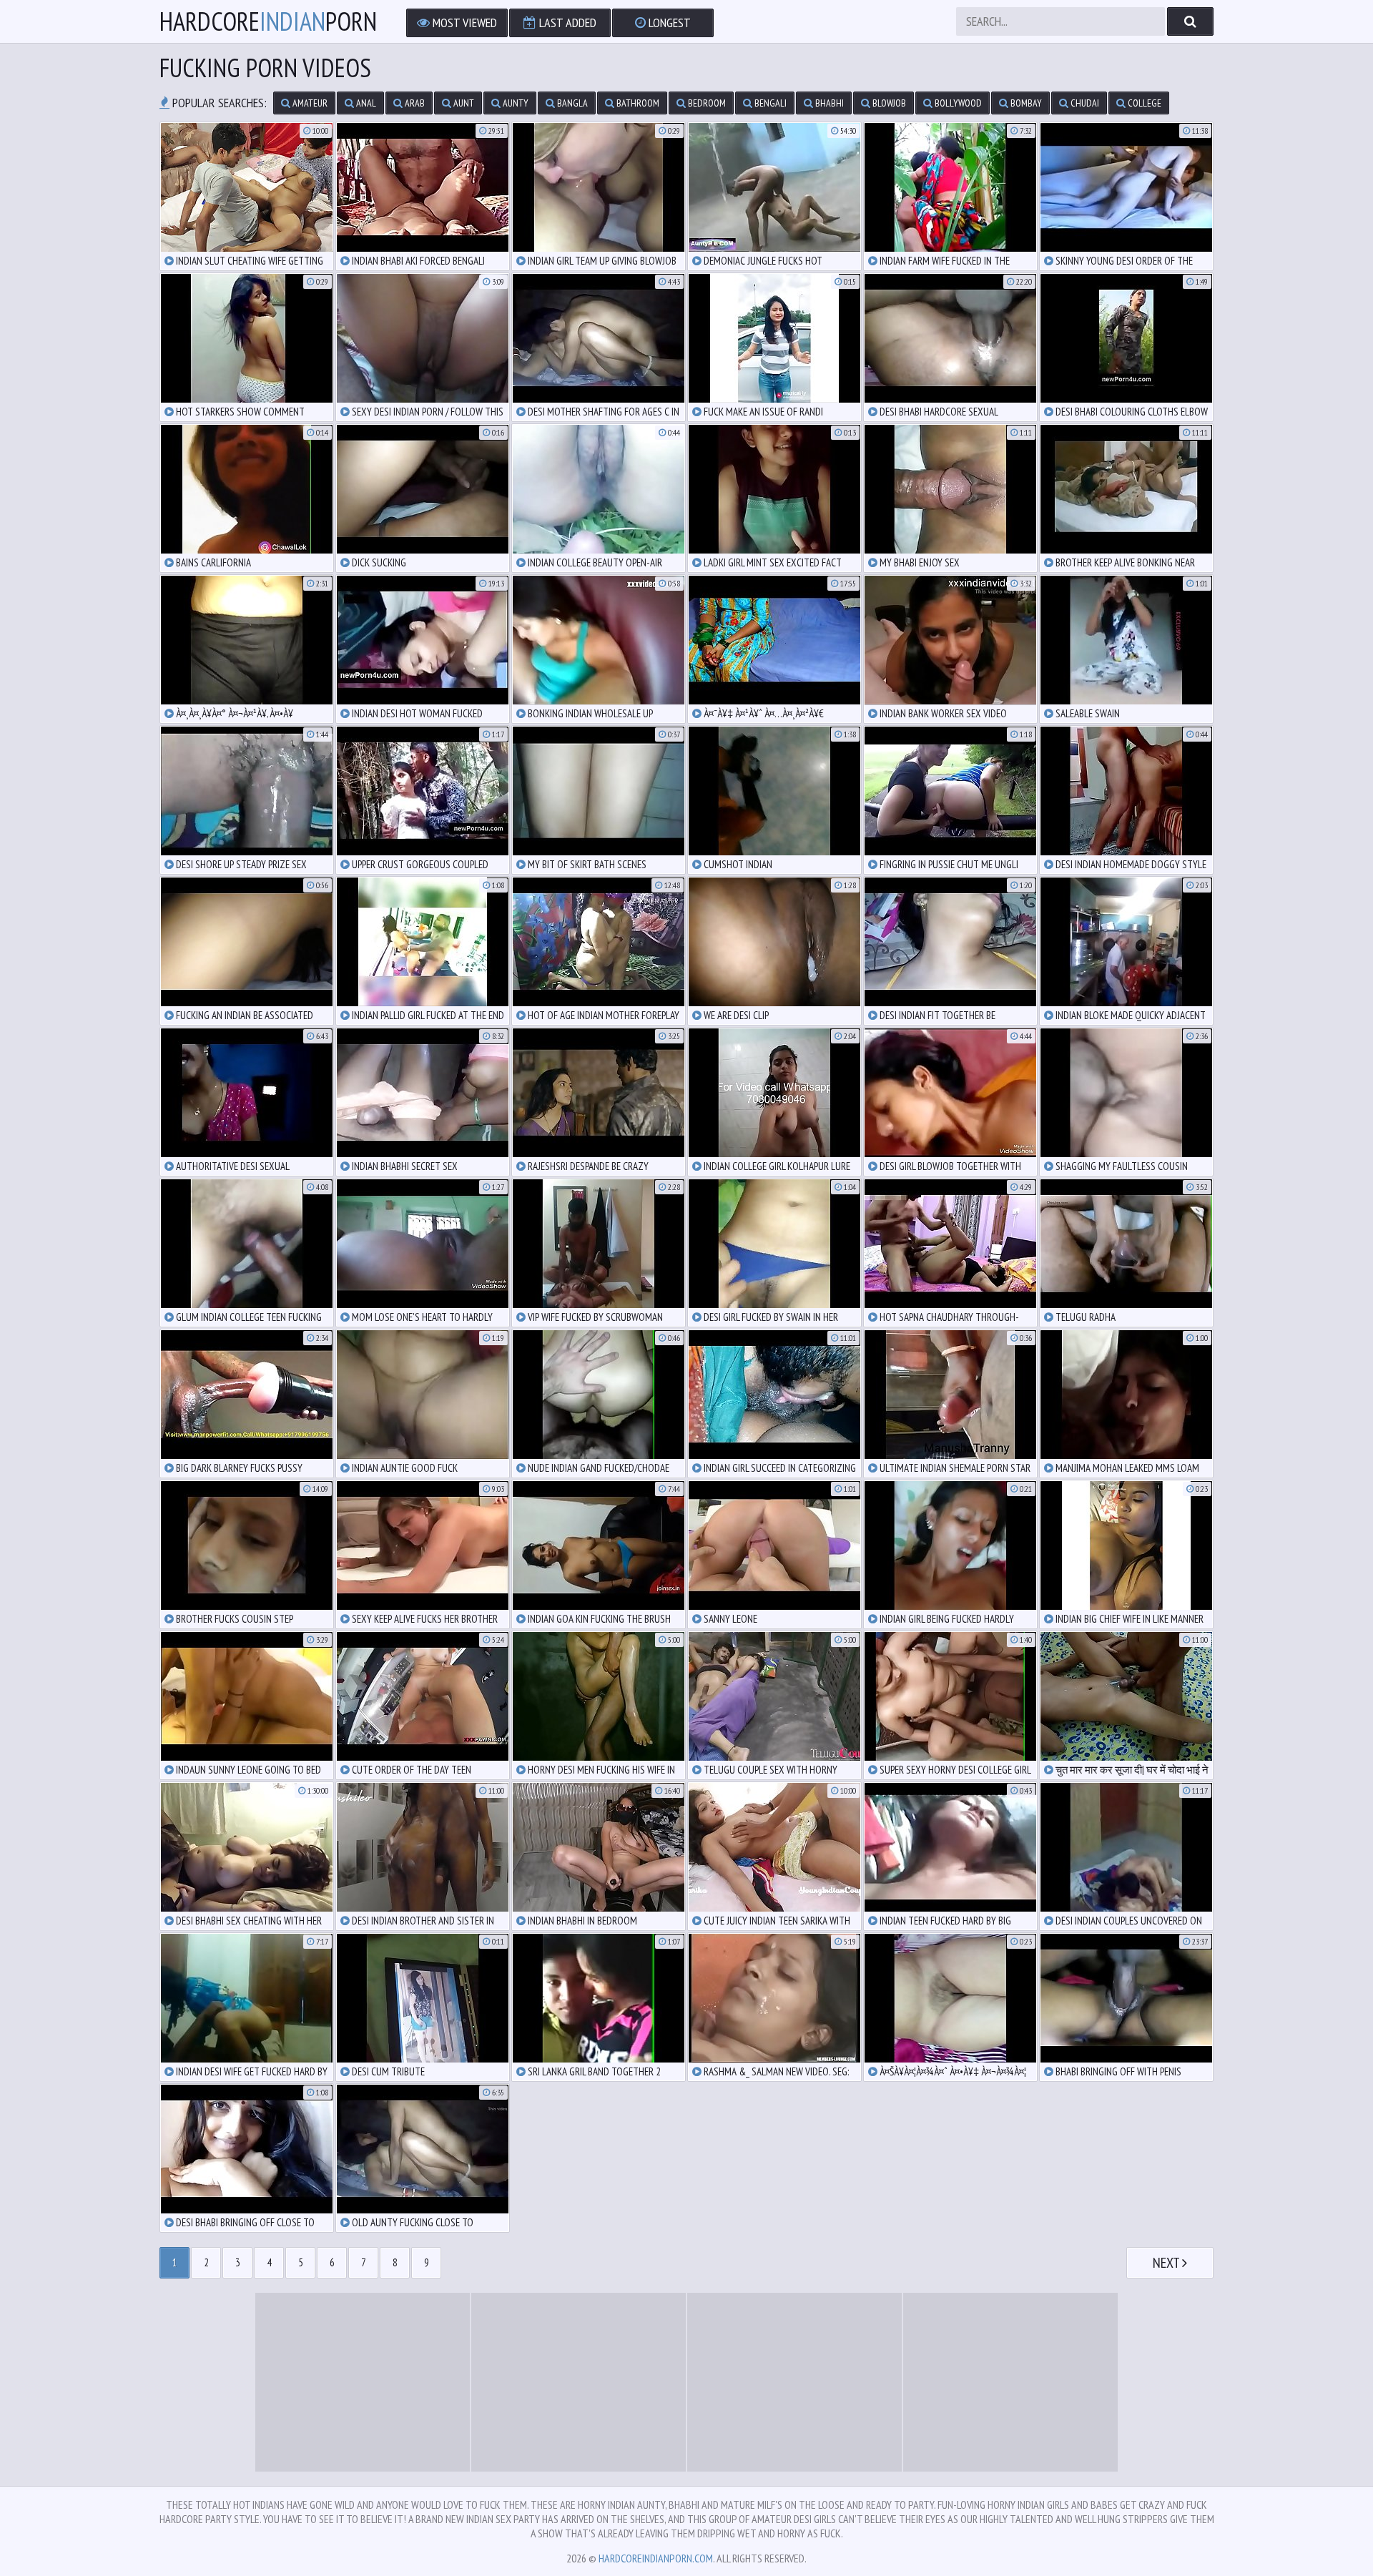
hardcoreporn (268, 21)
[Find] (1190, 21)
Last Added (566, 23)
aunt (463, 103)
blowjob (888, 103)
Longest (668, 23)
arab (414, 103)
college (1143, 103)
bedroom (706, 103)
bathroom (637, 103)
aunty (515, 103)
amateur (309, 103)
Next (1167, 2263)
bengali (769, 103)
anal (365, 103)
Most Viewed (463, 23)
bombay (1025, 103)
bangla (571, 103)
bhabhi (828, 103)
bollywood (957, 103)
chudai (1084, 103)
